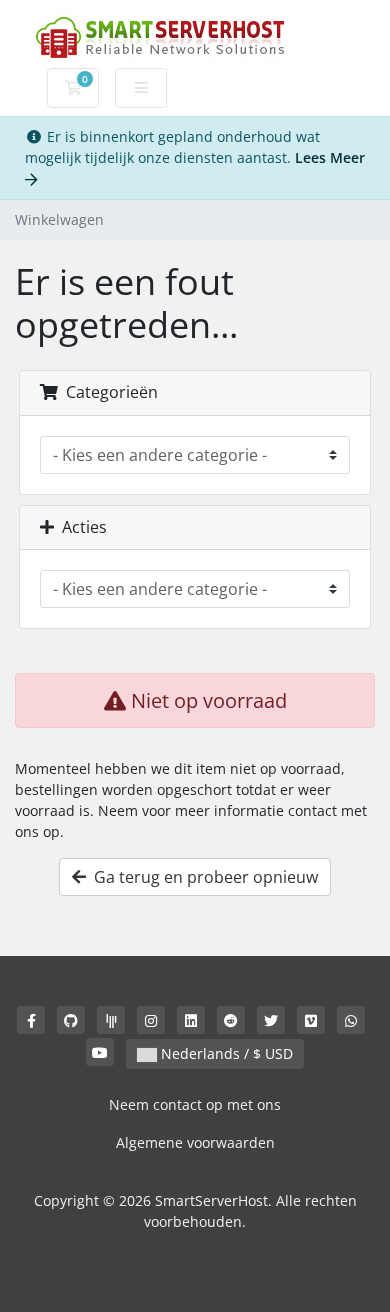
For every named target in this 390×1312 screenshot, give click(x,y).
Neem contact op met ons (195, 1104)
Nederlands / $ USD (225, 1053)
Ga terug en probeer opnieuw (202, 877)
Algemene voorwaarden (195, 1142)
